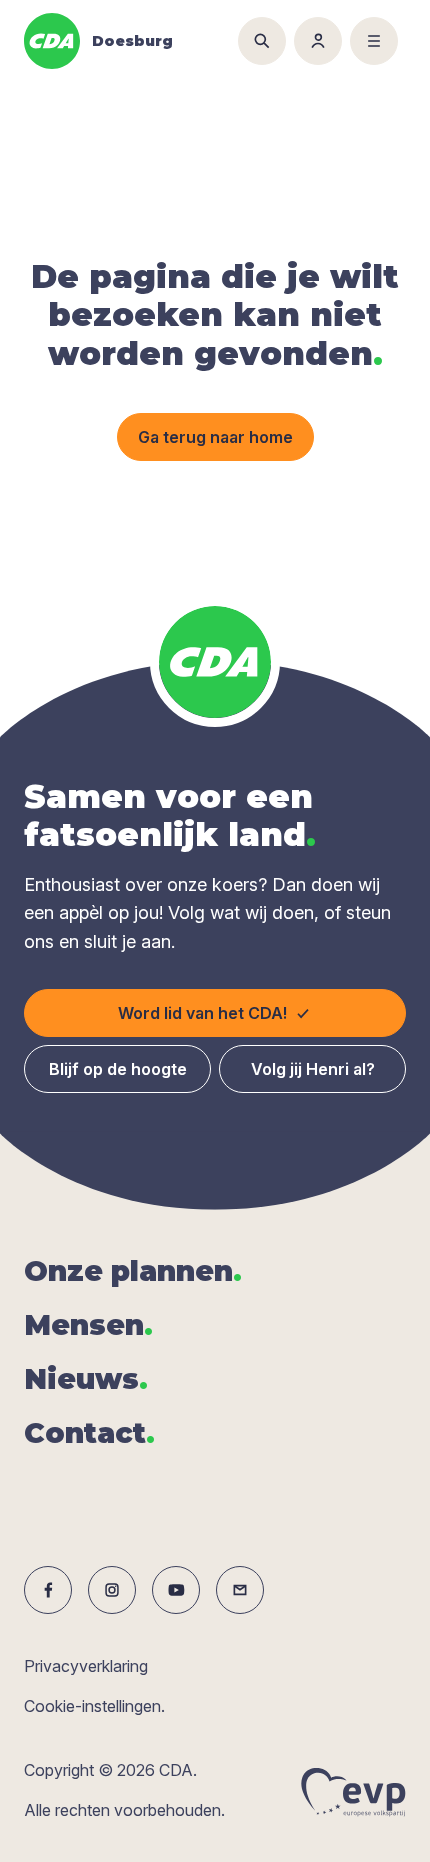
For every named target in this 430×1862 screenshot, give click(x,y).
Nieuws (86, 1379)
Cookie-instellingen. (94, 1706)
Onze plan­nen (133, 1271)
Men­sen (88, 1325)
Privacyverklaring (86, 1666)
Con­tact (89, 1433)
